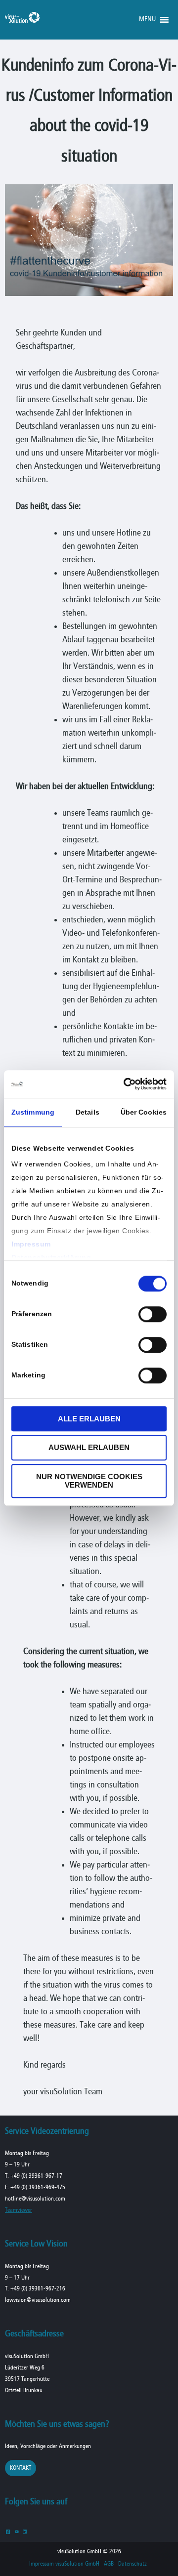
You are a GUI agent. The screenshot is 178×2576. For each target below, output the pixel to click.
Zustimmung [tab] (33, 1112)
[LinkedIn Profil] (25, 2531)
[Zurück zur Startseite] (22, 21)
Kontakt (21, 2468)
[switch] (153, 1314)
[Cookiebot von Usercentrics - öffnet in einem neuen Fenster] (126, 1084)
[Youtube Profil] (17, 2531)
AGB (109, 2564)
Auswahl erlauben (89, 1448)
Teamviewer (19, 2210)
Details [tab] (88, 1112)
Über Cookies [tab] (144, 1112)
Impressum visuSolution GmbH (64, 2564)
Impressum (31, 1244)
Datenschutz (133, 2564)
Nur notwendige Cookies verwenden (89, 1481)
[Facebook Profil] (8, 2531)
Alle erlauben (89, 1419)
